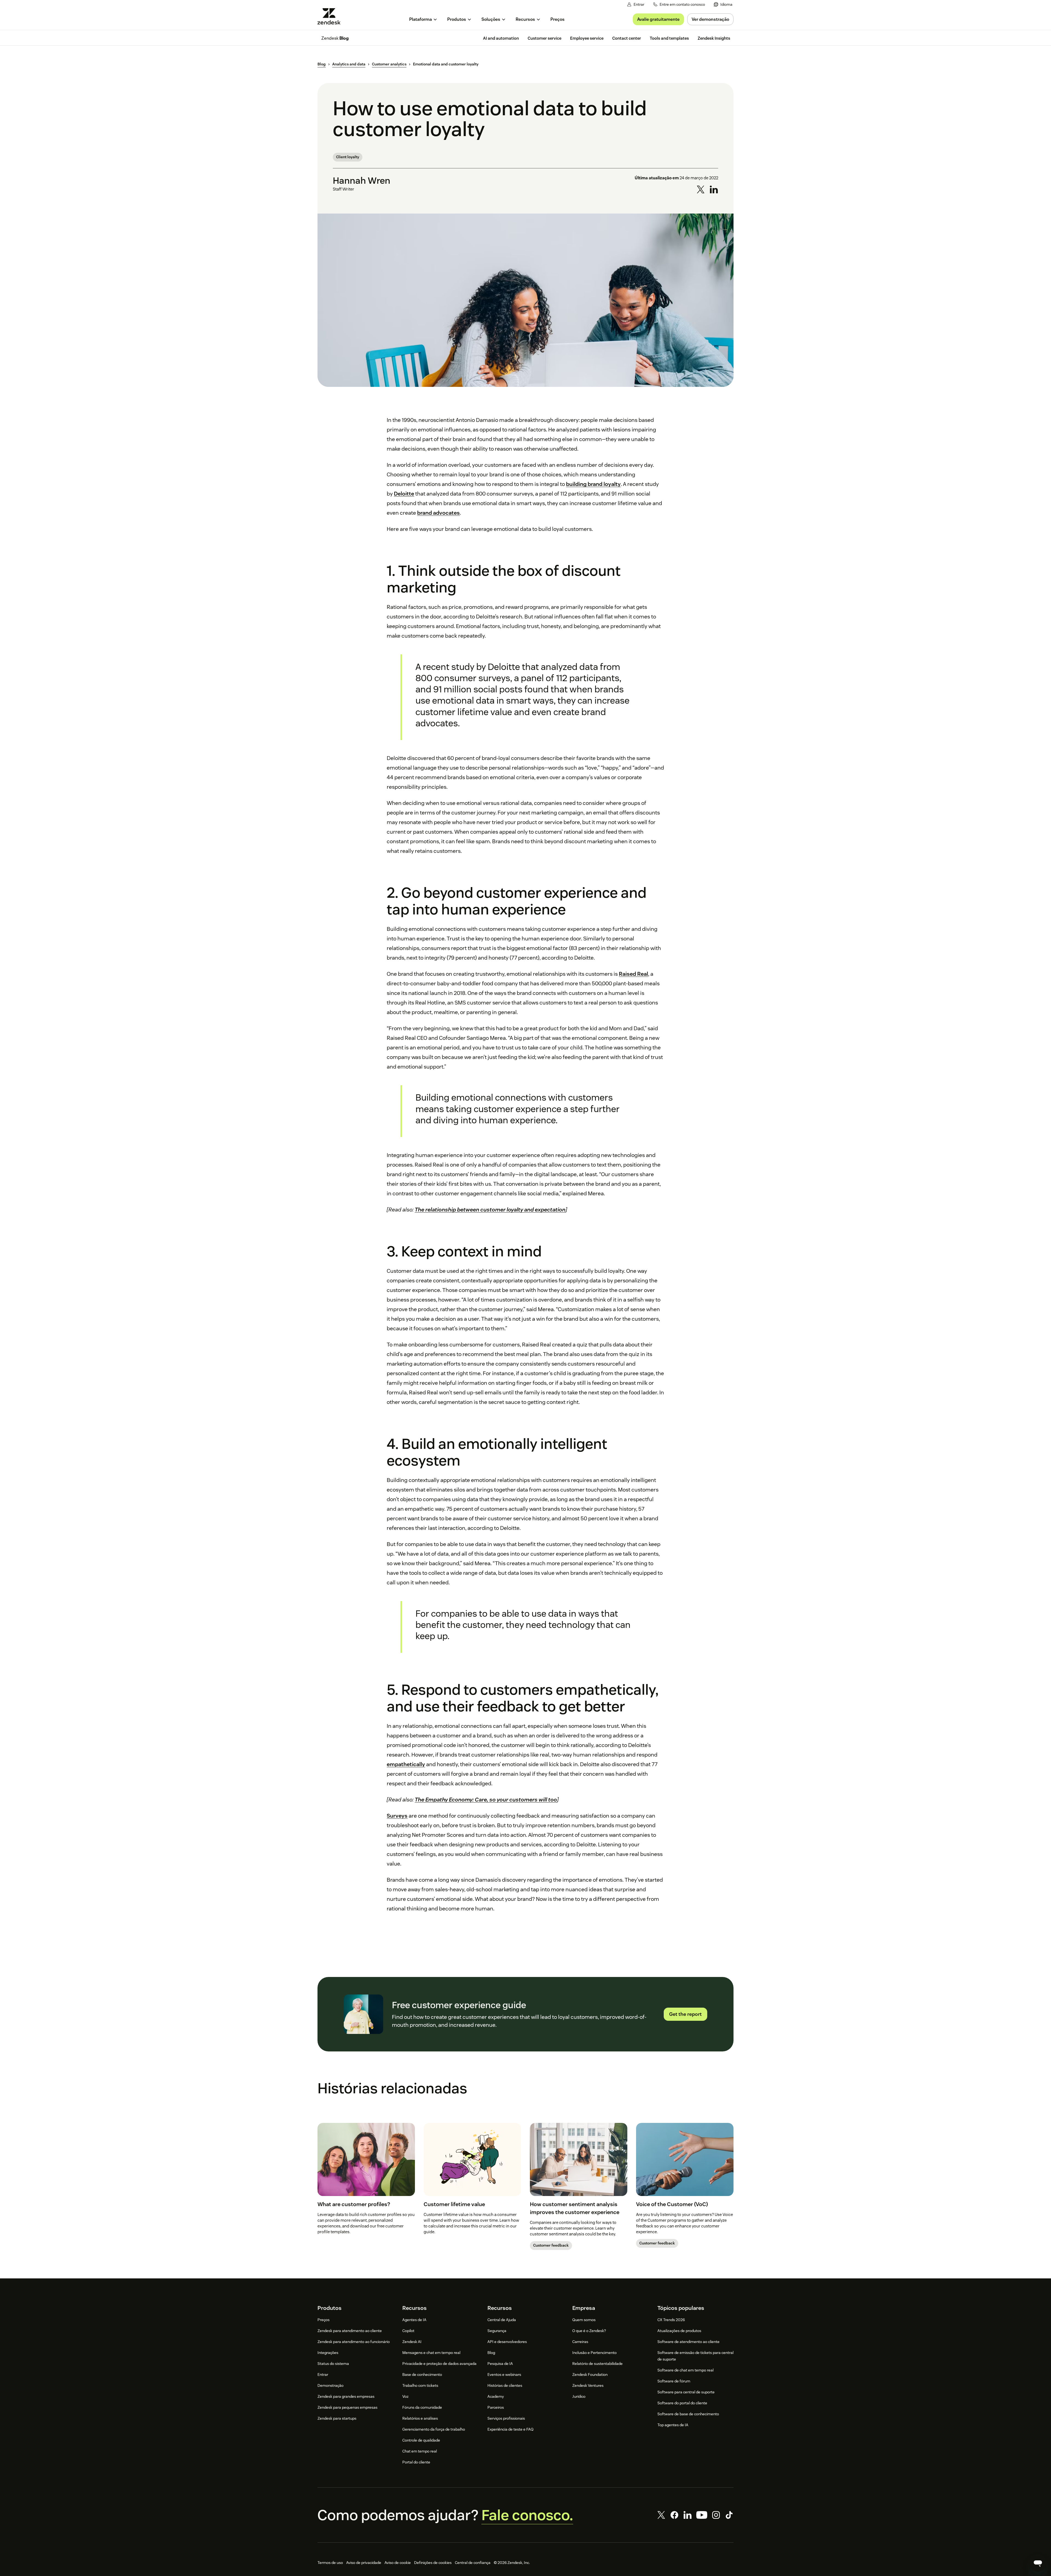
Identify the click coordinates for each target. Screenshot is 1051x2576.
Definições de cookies (433, 2563)
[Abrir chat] (1038, 2563)
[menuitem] (723, 5)
